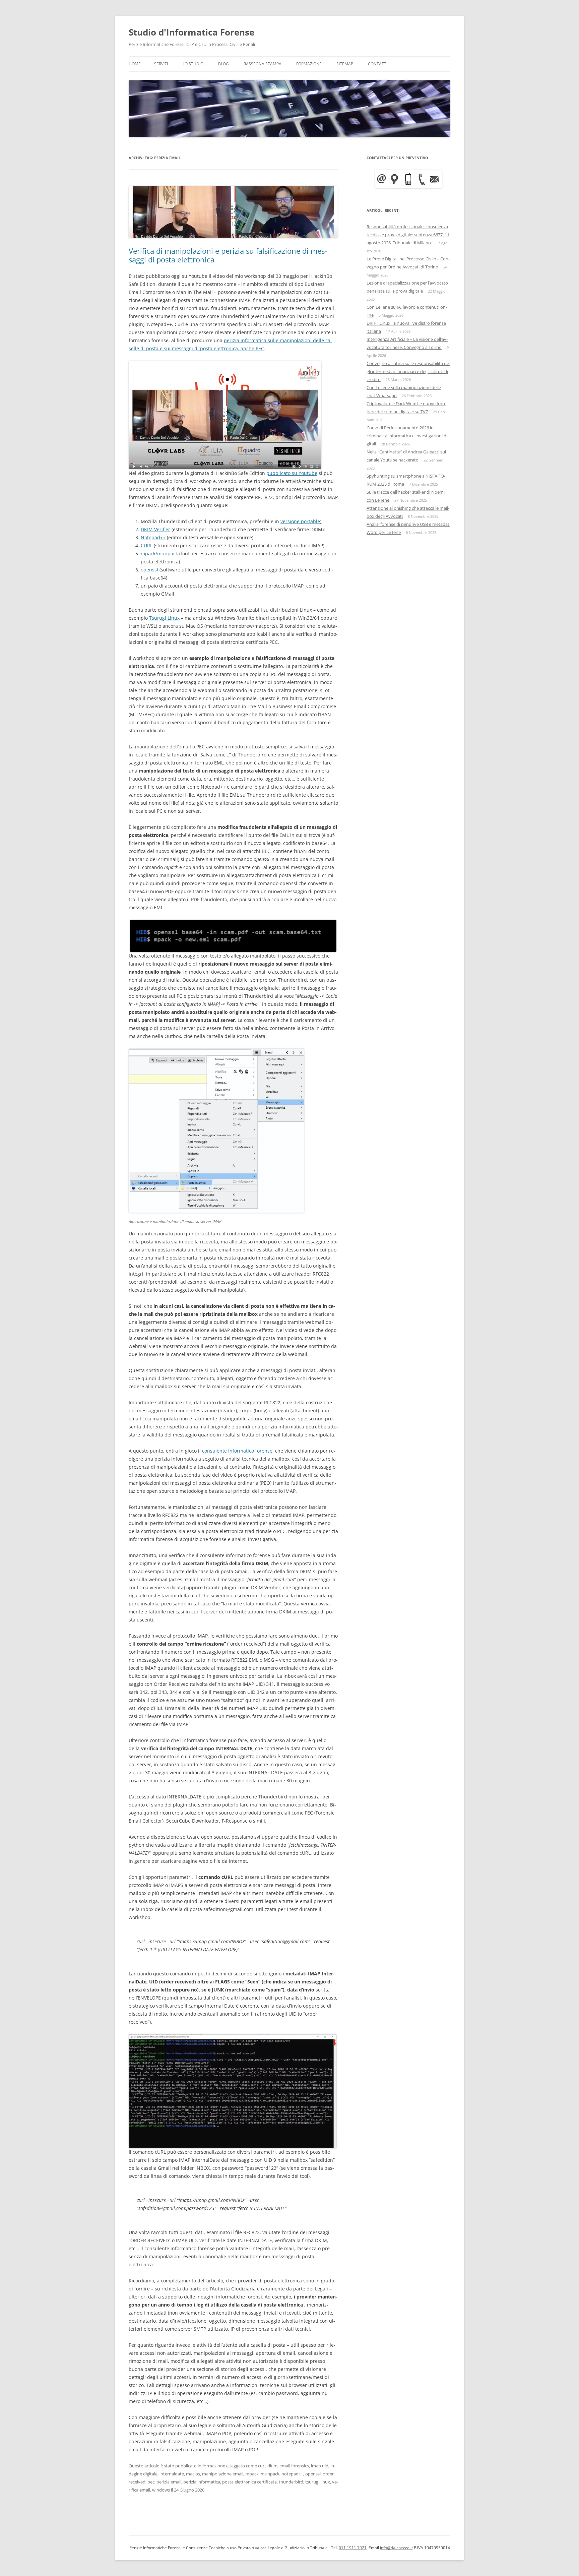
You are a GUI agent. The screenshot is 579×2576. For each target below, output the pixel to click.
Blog (223, 64)
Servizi (161, 64)
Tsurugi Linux (164, 618)
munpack (270, 2474)
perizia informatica (202, 2482)
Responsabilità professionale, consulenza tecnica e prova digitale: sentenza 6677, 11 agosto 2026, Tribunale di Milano (408, 235)
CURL (147, 545)
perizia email (169, 2482)
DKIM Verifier (155, 529)
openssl (149, 570)
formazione (214, 2466)
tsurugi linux (318, 2482)
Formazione (309, 64)
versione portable (300, 521)
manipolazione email (223, 2474)
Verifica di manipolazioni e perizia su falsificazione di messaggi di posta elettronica (228, 255)
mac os (193, 2474)
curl (262, 2466)
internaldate (172, 2474)
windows (161, 2490)
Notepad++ (153, 537)
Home (135, 64)
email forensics (294, 2466)
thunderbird (291, 2482)
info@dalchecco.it (396, 2548)
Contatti (378, 64)
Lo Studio (193, 64)
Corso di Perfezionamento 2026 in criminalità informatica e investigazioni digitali (408, 436)
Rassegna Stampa (263, 64)
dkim (272, 2466)
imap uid (320, 2466)
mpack (252, 2474)
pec (151, 2482)
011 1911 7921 (353, 2548)
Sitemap (345, 64)
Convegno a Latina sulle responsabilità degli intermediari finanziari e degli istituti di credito (408, 371)
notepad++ (292, 2474)
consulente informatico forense (237, 1451)
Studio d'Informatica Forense (191, 32)
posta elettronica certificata (249, 2482)
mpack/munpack (159, 554)
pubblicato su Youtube (292, 473)
